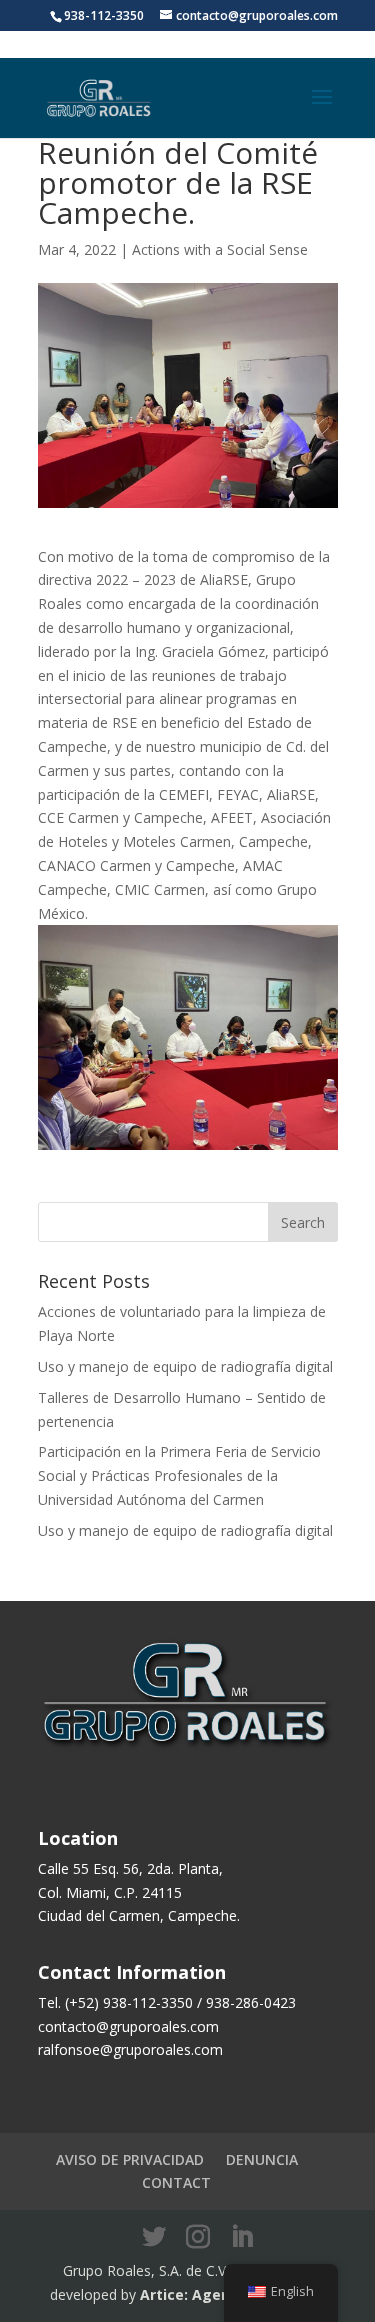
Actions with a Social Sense (220, 249)
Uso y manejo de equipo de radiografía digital (185, 1366)
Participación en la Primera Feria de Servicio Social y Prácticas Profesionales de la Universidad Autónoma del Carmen (179, 1475)
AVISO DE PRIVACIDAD (130, 2159)
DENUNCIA (262, 2159)
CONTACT (176, 2182)
